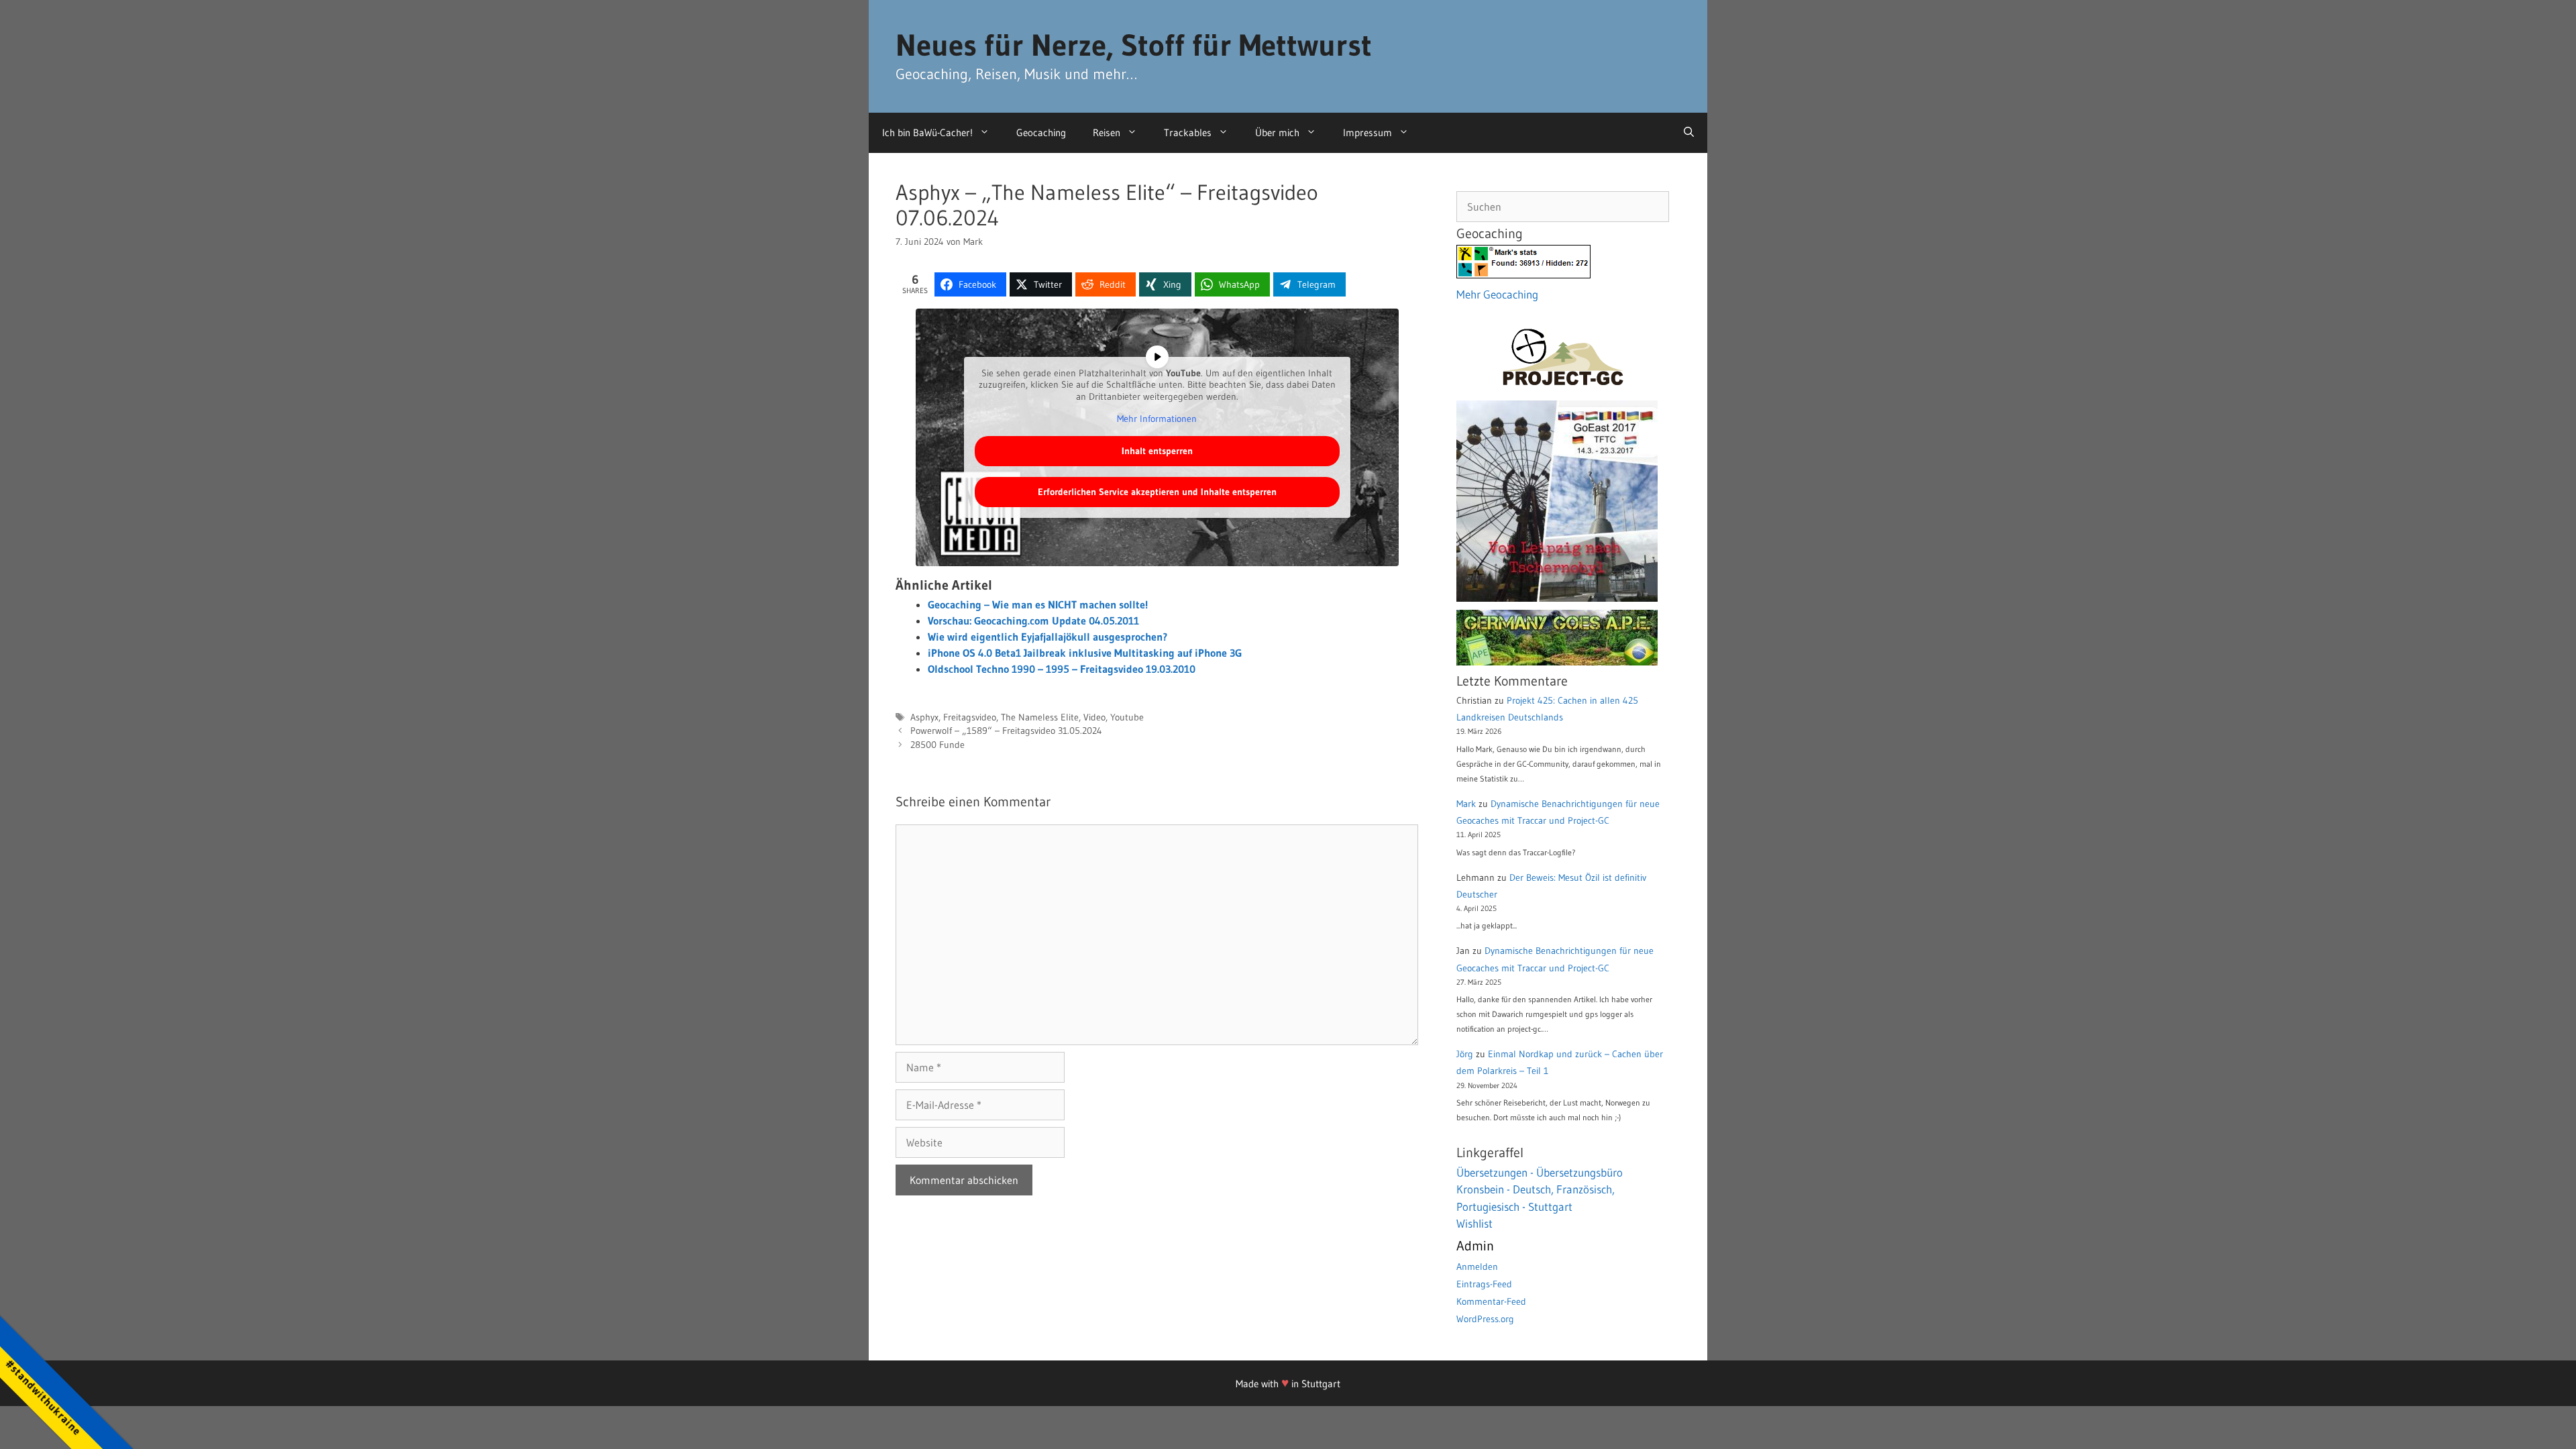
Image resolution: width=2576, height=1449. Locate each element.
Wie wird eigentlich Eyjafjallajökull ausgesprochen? (1048, 637)
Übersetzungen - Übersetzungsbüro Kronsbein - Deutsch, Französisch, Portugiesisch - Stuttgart (1540, 1189)
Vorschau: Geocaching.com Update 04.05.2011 (1033, 621)
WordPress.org (1485, 1319)
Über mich (1277, 132)
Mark (1466, 804)
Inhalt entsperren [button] (1157, 451)
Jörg (1465, 1054)
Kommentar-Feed (1491, 1301)
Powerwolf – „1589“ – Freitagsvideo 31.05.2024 (1006, 731)
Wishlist (1474, 1223)
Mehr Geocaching (1497, 294)
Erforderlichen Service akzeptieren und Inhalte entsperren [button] (1157, 492)
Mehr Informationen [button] (1157, 419)
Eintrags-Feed (1484, 1284)
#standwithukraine (43, 1397)
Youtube (1127, 717)
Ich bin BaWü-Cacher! (927, 132)
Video (1094, 717)
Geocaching (1041, 132)
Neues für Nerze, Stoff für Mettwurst (1134, 45)
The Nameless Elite (1040, 717)
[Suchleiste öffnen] (1689, 133)
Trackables (1188, 132)
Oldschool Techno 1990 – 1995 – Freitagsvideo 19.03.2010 (1062, 669)
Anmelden (1477, 1267)
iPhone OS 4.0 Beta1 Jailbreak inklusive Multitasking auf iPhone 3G (1085, 653)
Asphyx (924, 717)
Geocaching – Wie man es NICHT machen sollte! (1038, 604)
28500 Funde (937, 745)
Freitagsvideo (970, 717)
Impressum (1367, 132)
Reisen (1107, 132)
